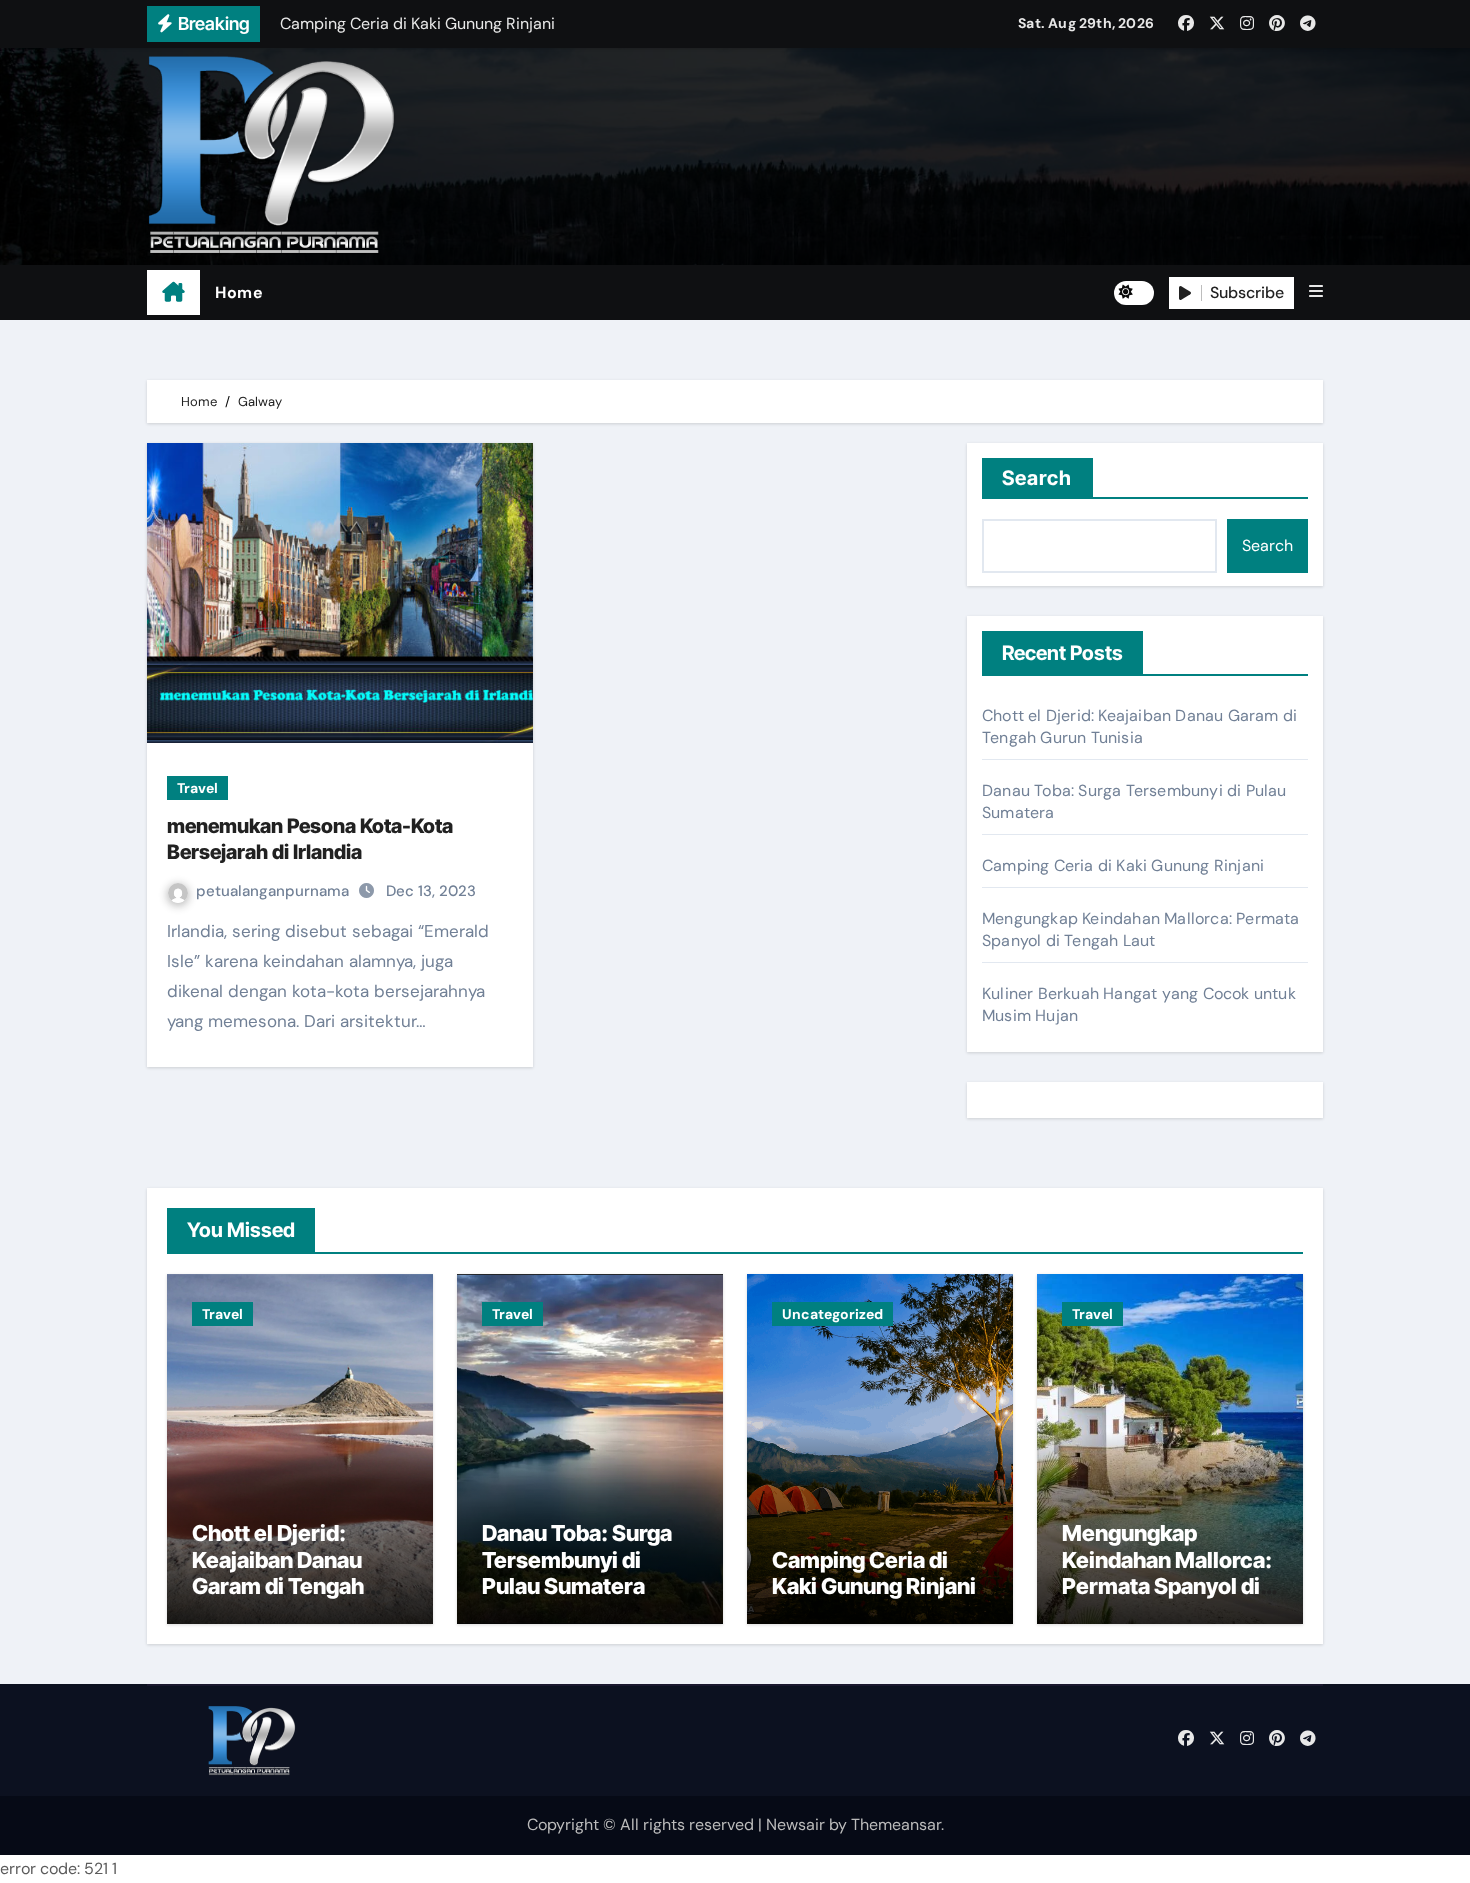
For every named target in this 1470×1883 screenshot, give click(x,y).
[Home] (173, 293)
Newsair (795, 1824)
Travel (197, 788)
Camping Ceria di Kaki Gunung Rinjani (1123, 865)
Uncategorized (832, 1314)
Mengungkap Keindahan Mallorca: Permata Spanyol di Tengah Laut (1141, 929)
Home (239, 292)
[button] (1316, 292)
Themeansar (896, 1824)
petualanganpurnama (274, 891)
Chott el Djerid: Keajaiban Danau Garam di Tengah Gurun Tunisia (1139, 726)
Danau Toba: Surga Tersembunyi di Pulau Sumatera (577, 1559)
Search (1037, 478)
